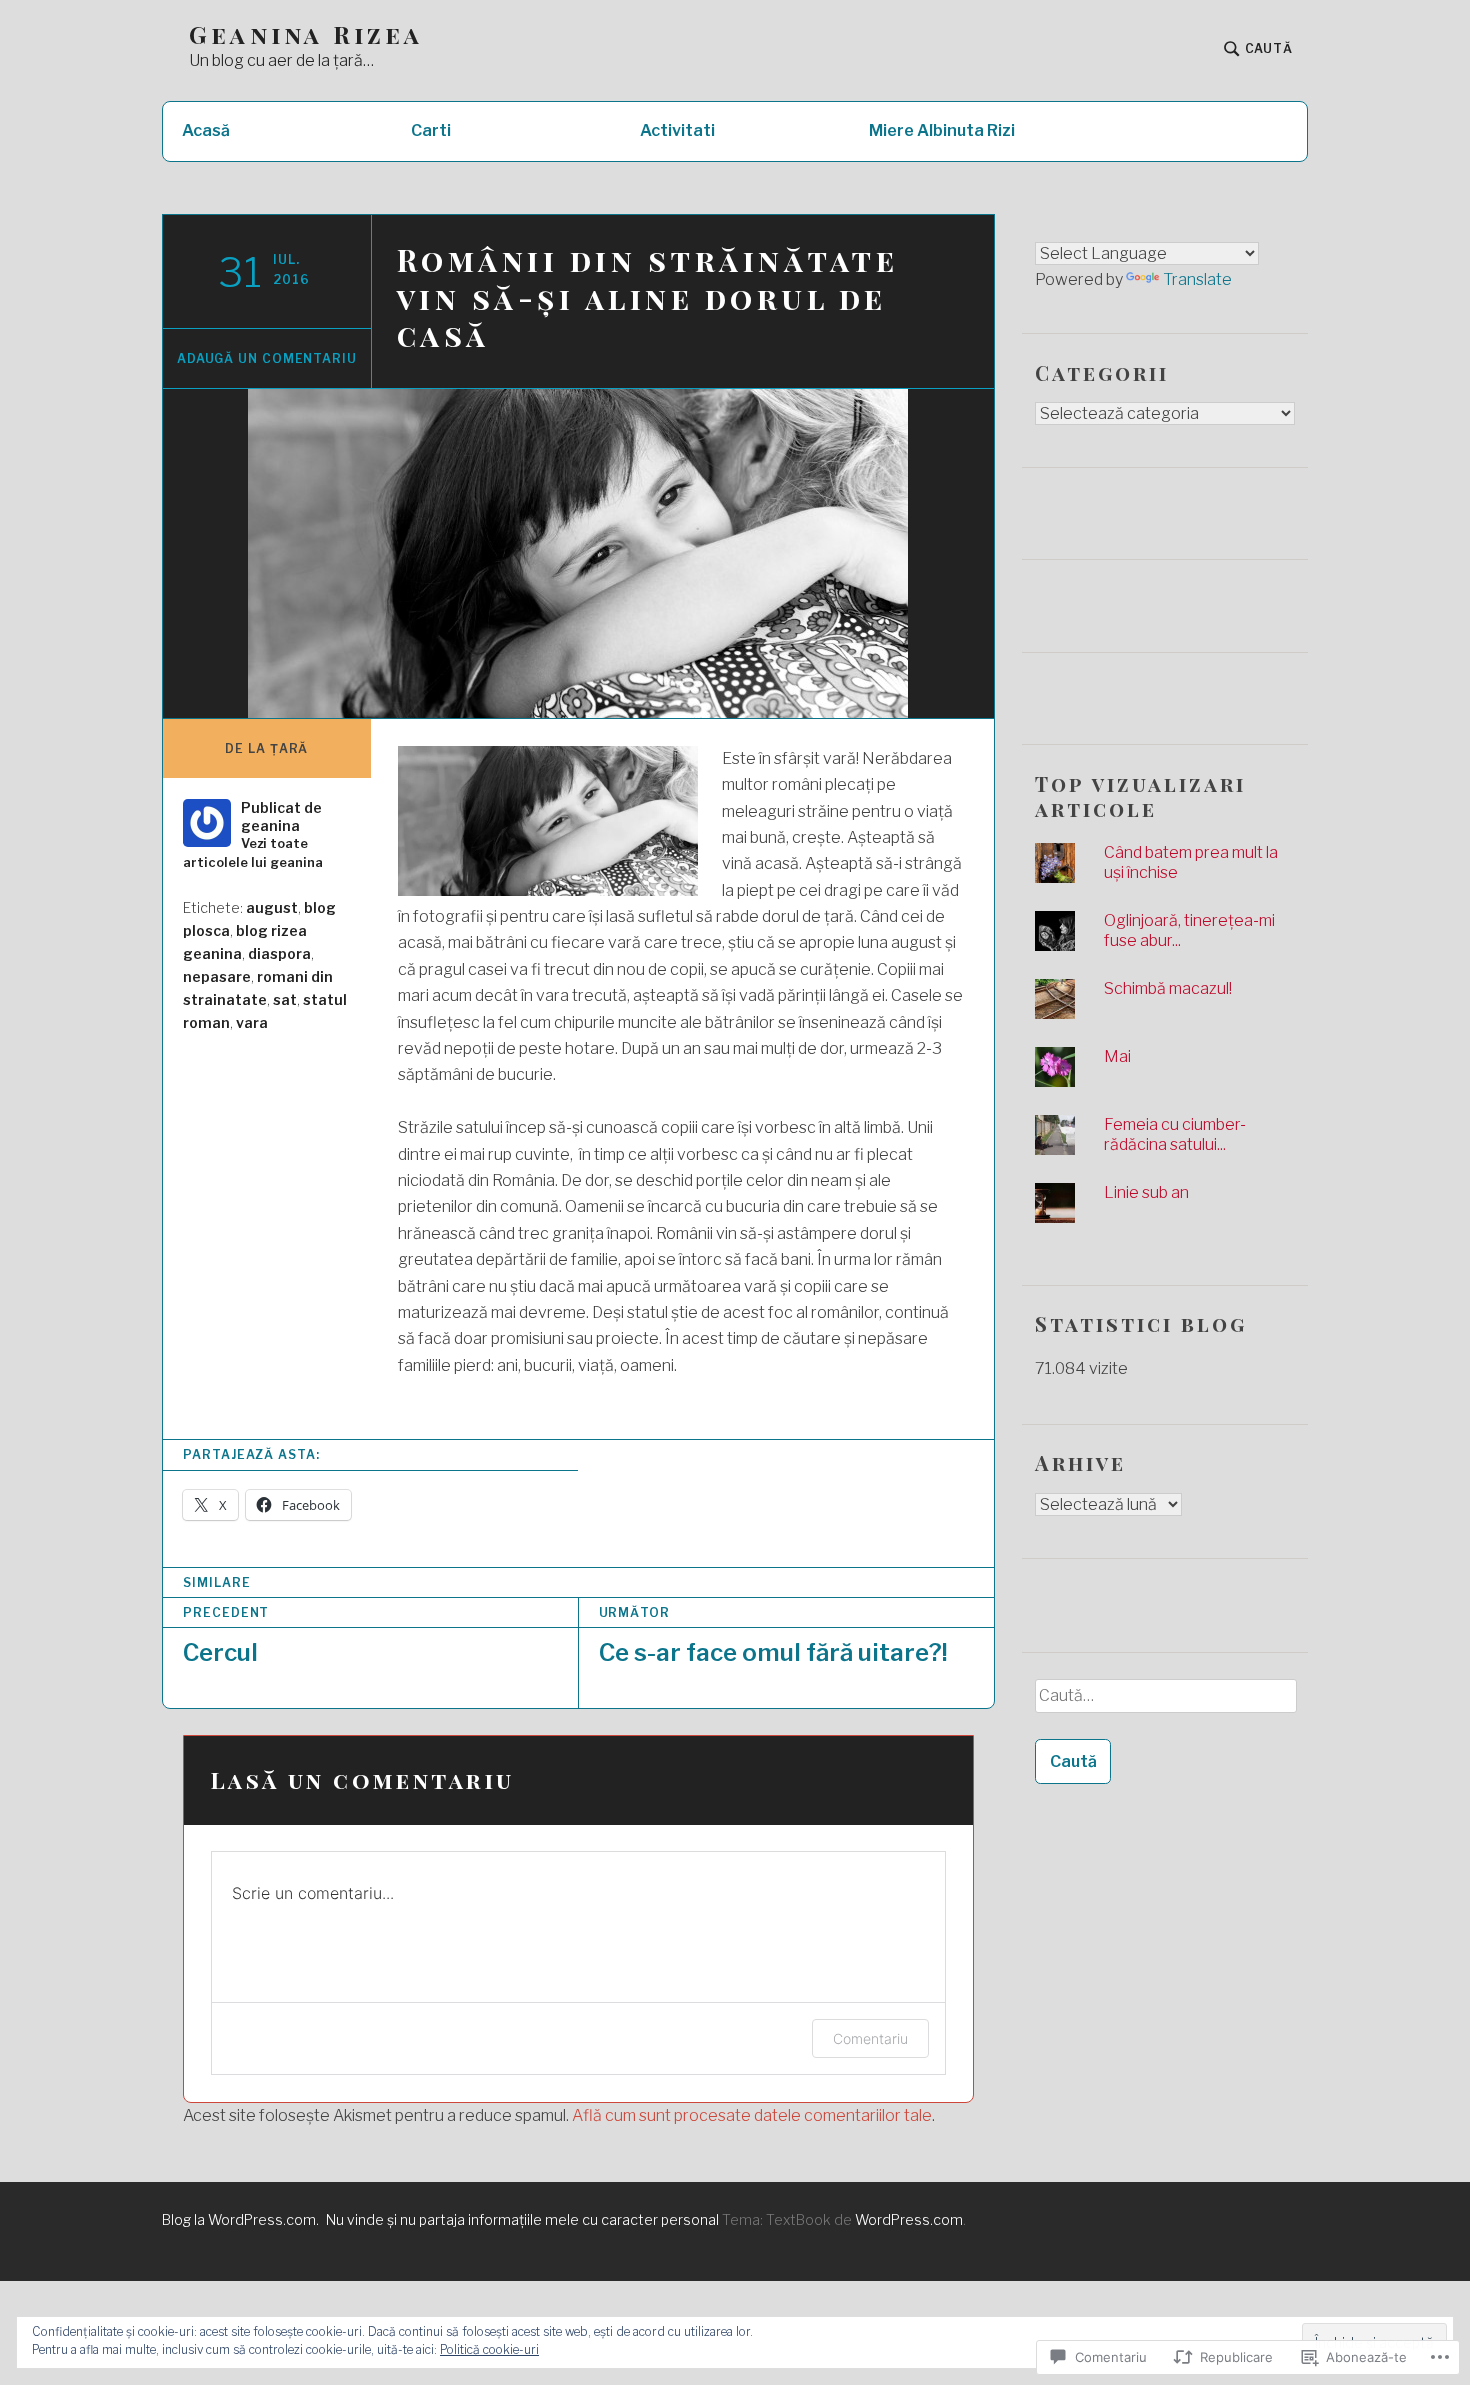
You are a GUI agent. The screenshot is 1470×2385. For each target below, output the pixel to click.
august (272, 907)
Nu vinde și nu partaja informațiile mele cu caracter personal (522, 2219)
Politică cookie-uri (489, 2349)
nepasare (217, 976)
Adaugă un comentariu (267, 358)
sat (285, 999)
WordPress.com (909, 2219)
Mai (1117, 1056)
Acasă (206, 130)
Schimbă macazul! (1168, 988)
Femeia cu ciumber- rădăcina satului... (1175, 1134)
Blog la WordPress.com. (240, 2219)
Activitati (677, 130)
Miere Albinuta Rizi (942, 130)
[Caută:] (1165, 1703)
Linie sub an (1146, 1192)
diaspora (279, 953)
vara (252, 1022)
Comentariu (870, 2038)
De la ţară (266, 748)
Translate (1197, 279)
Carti (431, 130)
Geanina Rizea (306, 34)
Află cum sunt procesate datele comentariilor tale (752, 2115)
